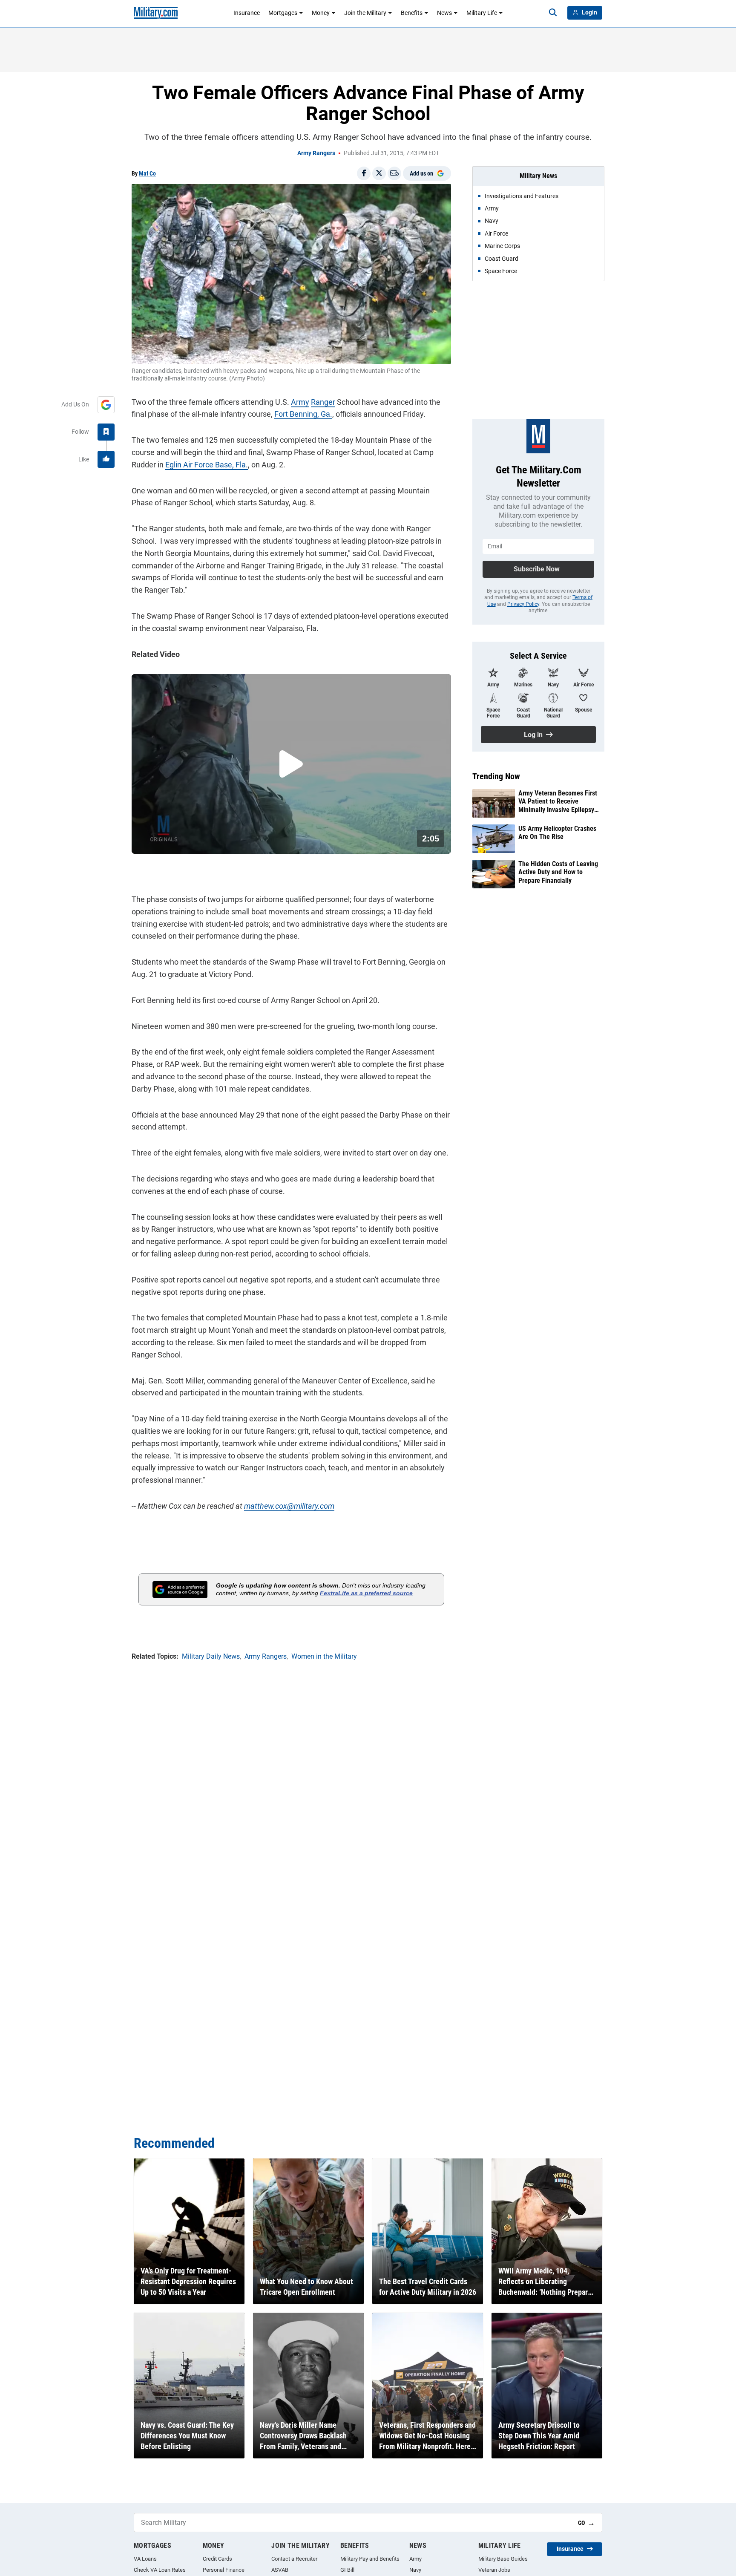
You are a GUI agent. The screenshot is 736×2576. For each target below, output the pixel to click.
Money (321, 13)
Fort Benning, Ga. (303, 414)
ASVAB (280, 2570)
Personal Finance (224, 2570)
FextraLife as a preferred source (366, 1593)
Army (300, 402)
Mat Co (147, 173)
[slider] (191, 842)
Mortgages (283, 13)
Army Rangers (316, 153)
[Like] (106, 459)
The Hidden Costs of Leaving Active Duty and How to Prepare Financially (558, 872)
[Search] (553, 13)
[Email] (394, 173)
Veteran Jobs (494, 2570)
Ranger (323, 402)
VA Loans (145, 2559)
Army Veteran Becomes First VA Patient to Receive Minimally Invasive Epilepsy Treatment (558, 801)
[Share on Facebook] (364, 173)
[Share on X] (379, 173)
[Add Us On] (106, 405)
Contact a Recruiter (294, 2559)
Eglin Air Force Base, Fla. (207, 465)
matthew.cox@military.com (289, 1506)
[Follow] (106, 432)
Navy (415, 2570)
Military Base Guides (503, 2559)
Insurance (247, 13)
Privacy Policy (523, 604)
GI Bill (347, 2570)
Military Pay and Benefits (370, 2559)
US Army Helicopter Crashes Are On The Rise (557, 833)
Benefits (412, 13)
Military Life (482, 13)
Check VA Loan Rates (160, 2570)
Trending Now (496, 776)
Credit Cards (217, 2559)
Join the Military (365, 13)
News (444, 13)
